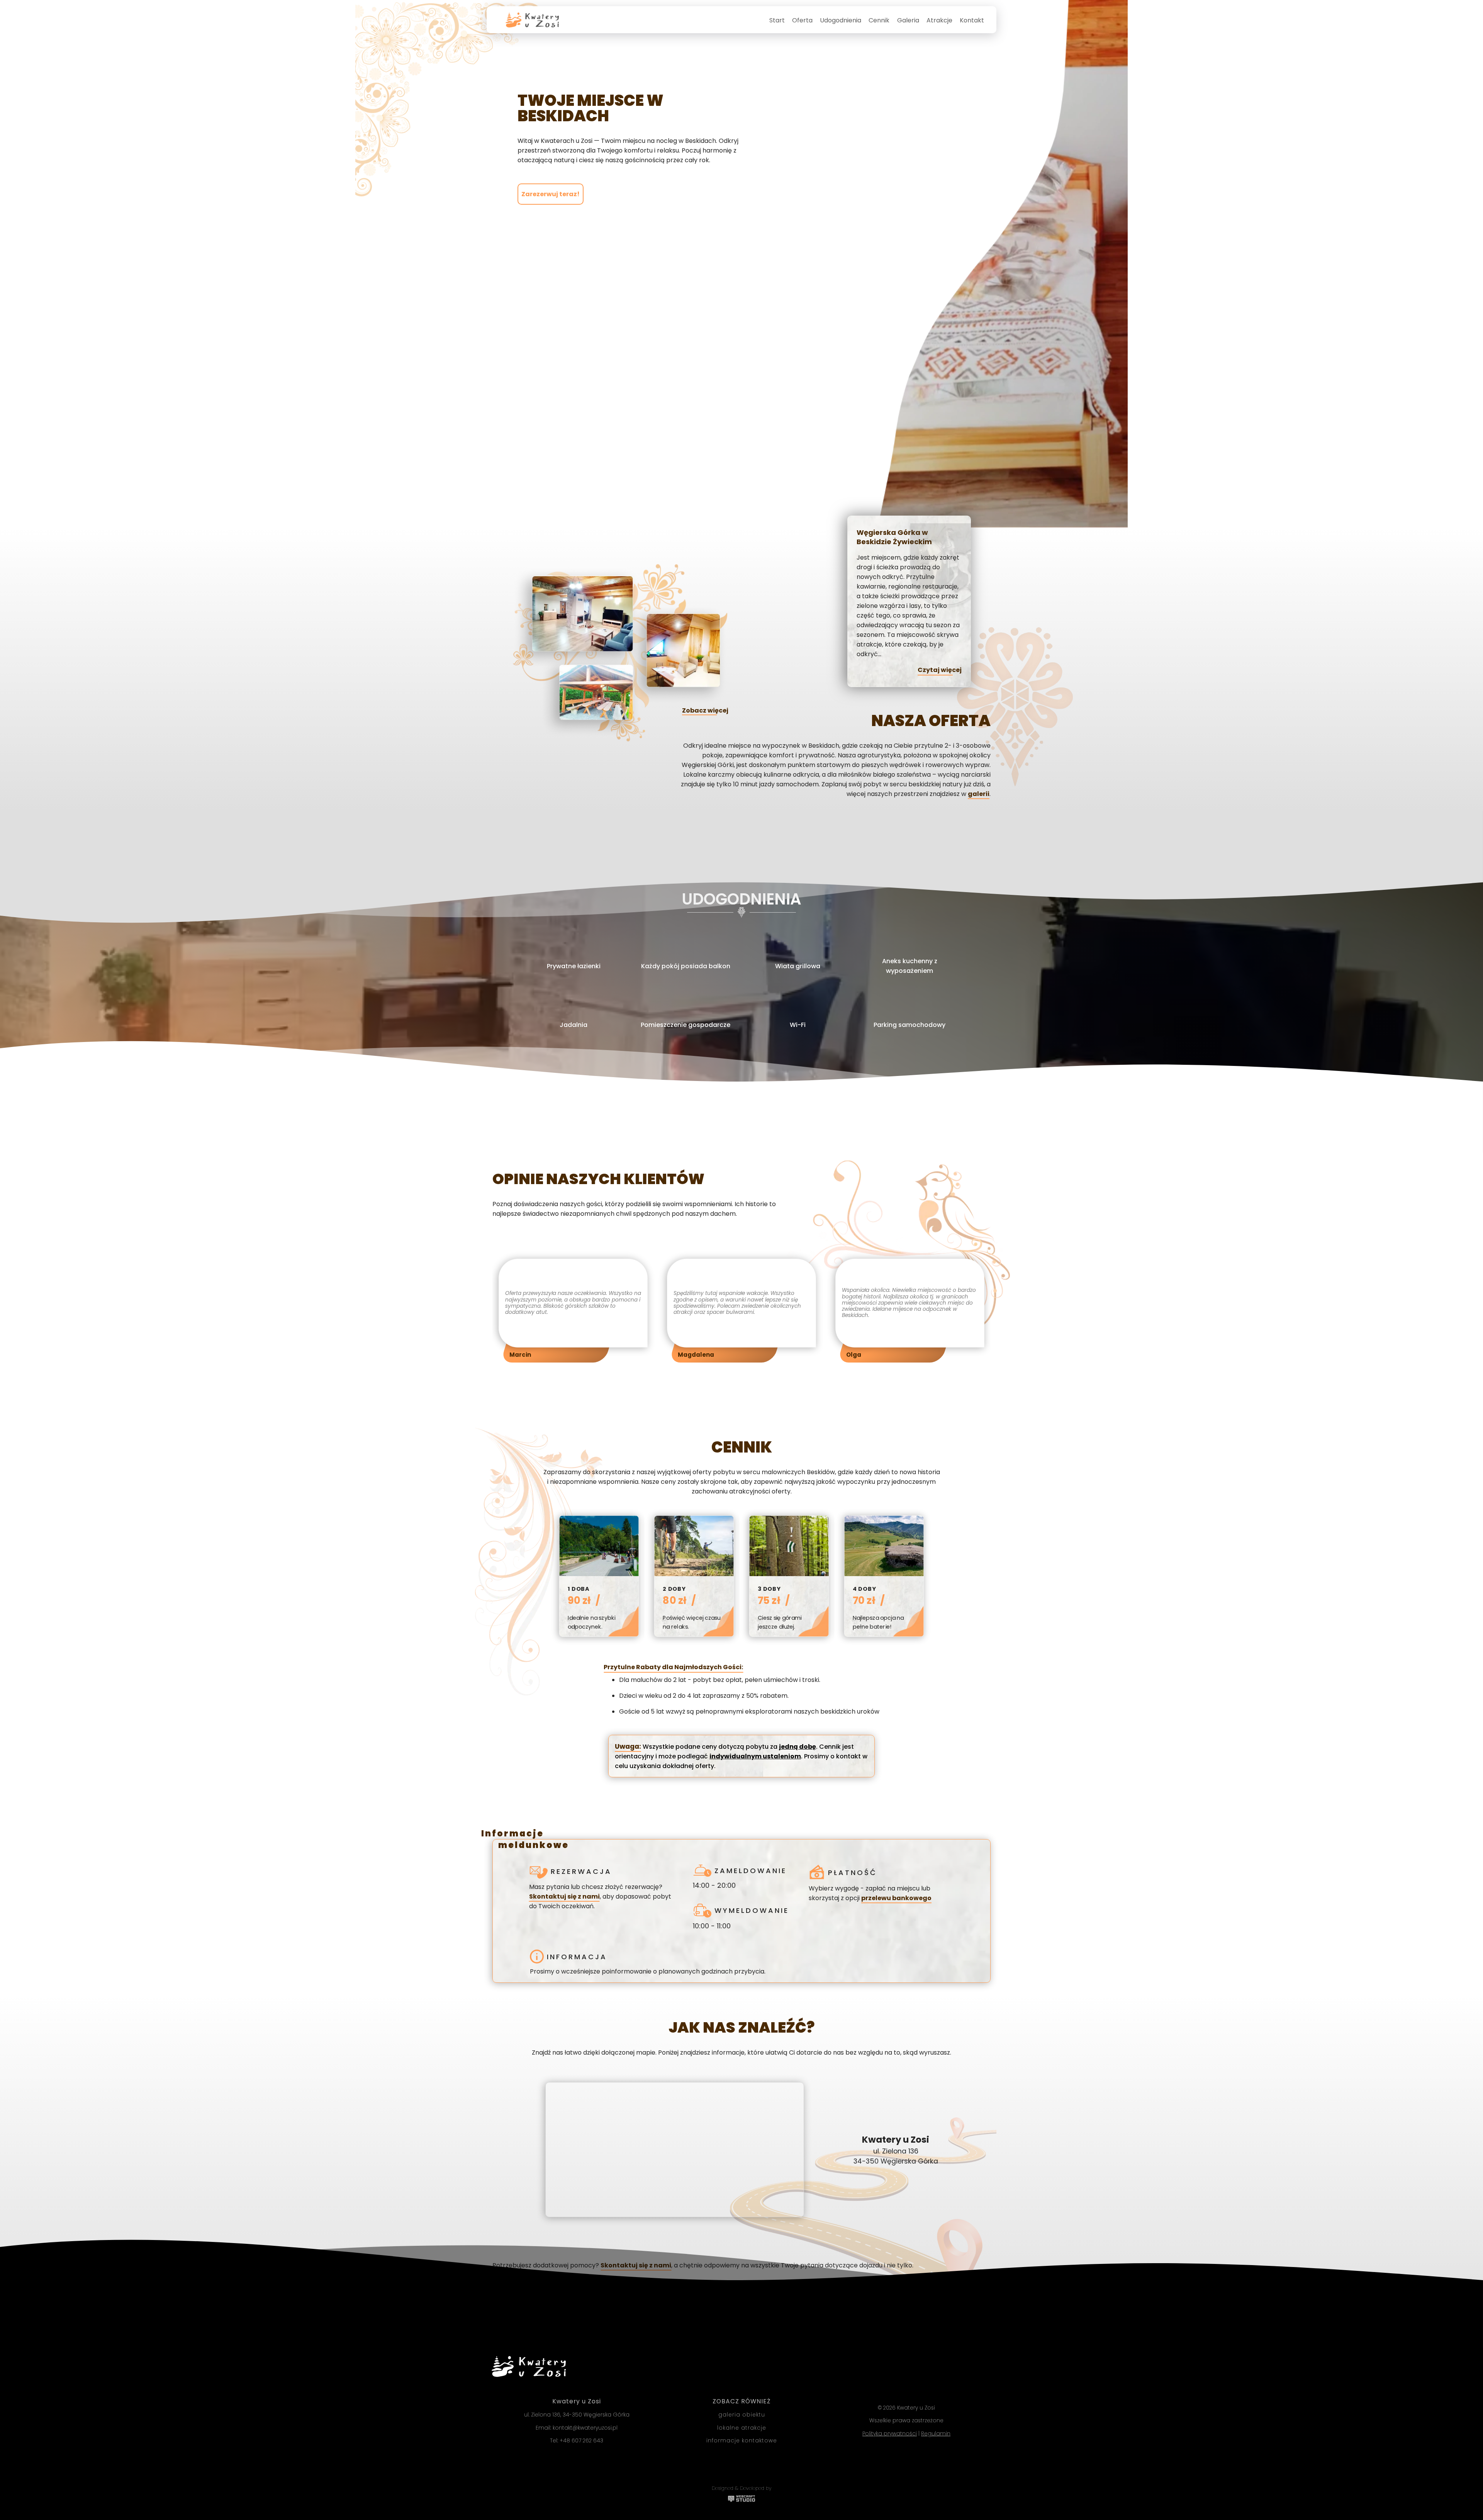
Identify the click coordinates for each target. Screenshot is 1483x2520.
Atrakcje (939, 20)
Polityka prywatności (890, 2434)
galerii (979, 794)
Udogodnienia (841, 20)
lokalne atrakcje (742, 2428)
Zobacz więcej (705, 710)
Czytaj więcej (940, 670)
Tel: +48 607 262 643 (577, 2441)
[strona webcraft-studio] (741, 2500)
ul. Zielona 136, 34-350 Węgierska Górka (577, 2415)
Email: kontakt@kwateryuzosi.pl (577, 2428)
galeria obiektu (742, 2415)
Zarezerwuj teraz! (551, 194)
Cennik (879, 20)
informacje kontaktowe (742, 2441)
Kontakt (972, 20)
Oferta (802, 20)
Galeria (908, 20)
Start (777, 20)
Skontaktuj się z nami (564, 1896)
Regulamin (936, 2434)
